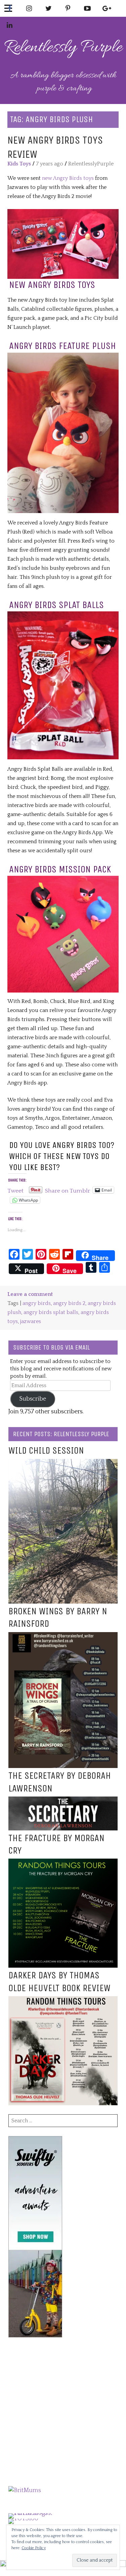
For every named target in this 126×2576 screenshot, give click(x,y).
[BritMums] (25, 2490)
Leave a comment (30, 1294)
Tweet (15, 1190)
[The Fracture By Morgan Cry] (63, 1863)
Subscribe (33, 1399)
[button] (63, 244)
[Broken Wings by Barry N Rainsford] (63, 1636)
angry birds (37, 1303)
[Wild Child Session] (63, 1463)
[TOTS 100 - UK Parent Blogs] (36, 2513)
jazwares (31, 1321)
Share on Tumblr (68, 1190)
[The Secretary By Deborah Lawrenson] (63, 1801)
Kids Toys (19, 164)
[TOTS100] (23, 2519)
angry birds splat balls (51, 1312)
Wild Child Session (46, 1451)
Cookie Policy (34, 2548)
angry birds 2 (69, 1303)
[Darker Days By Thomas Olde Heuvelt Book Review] (63, 2001)
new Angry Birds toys (67, 178)
